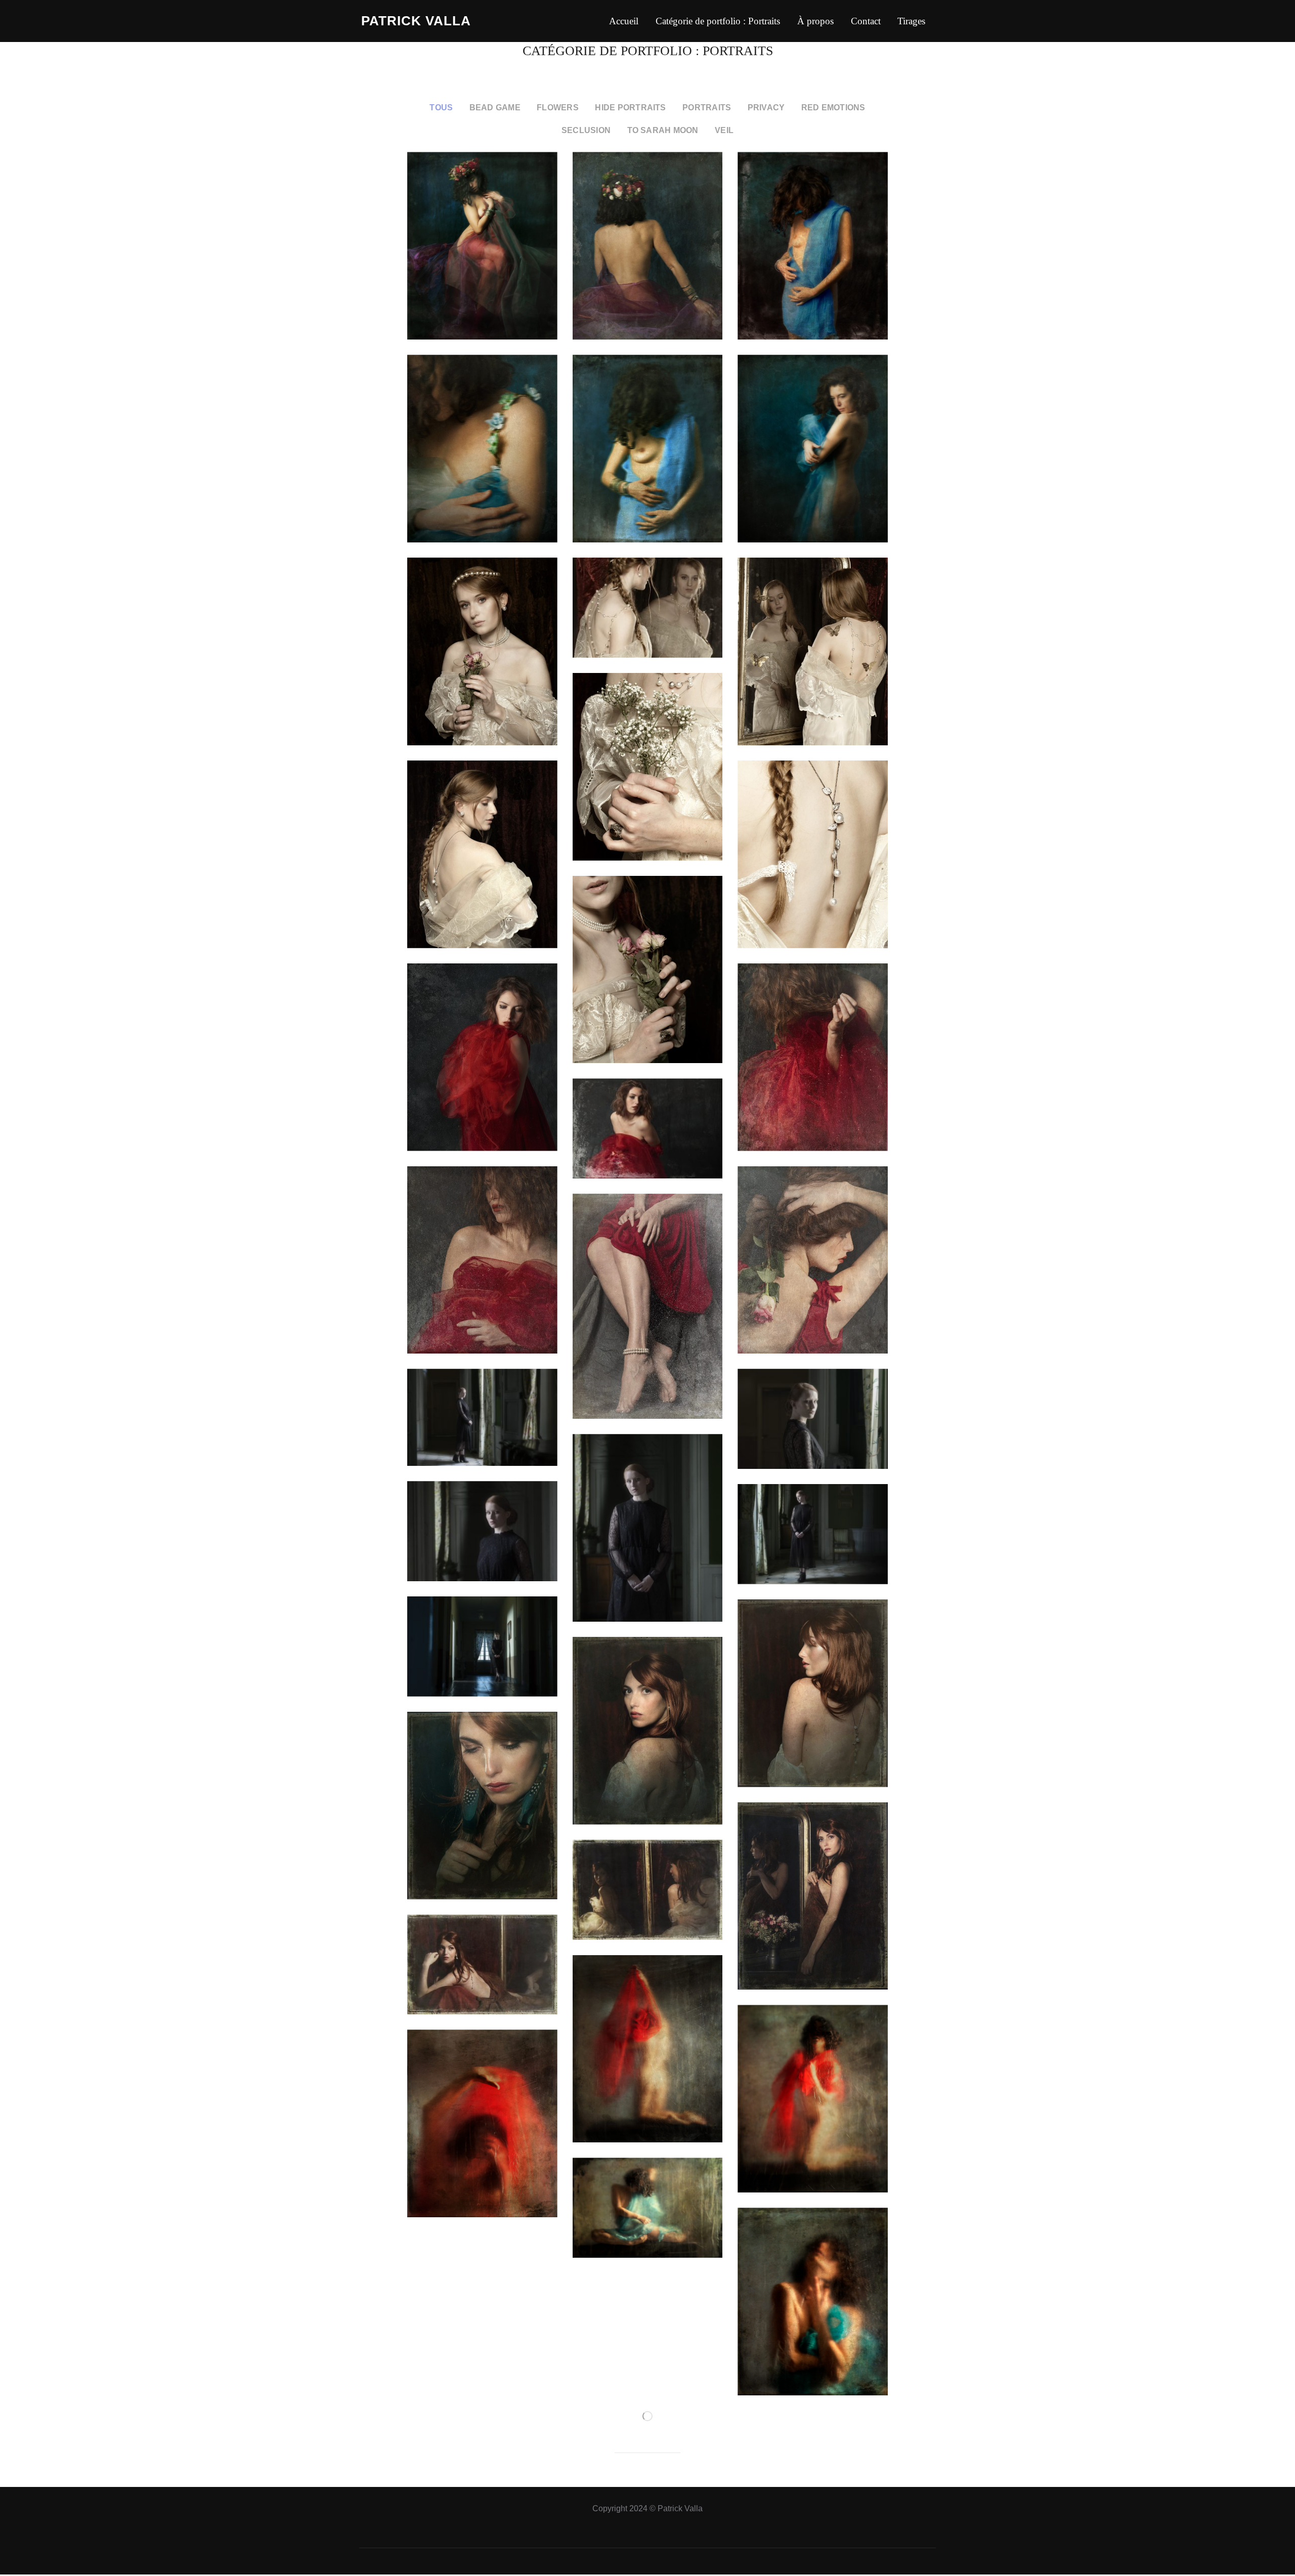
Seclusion (586, 130)
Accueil (624, 21)
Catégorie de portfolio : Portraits (718, 21)
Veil (724, 130)
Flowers (558, 107)
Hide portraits (630, 107)
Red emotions (833, 107)
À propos (815, 21)
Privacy (766, 107)
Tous (441, 107)
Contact (866, 21)
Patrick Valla (416, 21)
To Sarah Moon (663, 130)
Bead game (495, 107)
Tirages (911, 21)
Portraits (707, 107)
